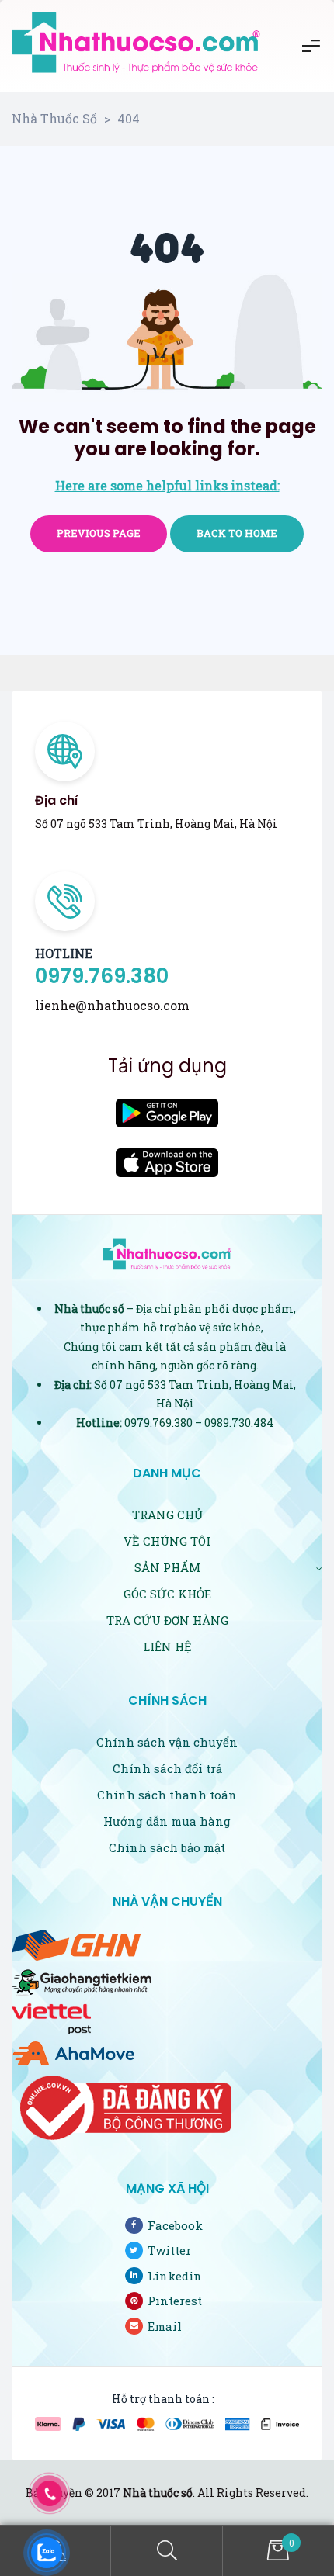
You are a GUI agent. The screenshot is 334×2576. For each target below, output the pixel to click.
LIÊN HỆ (167, 1646)
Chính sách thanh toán (167, 1795)
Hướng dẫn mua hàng (167, 1821)
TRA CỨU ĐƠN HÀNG (167, 1620)
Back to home (237, 533)
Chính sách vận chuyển (167, 1742)
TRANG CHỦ (167, 1515)
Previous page (99, 533)
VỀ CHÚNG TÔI (167, 1541)
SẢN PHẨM (167, 1567)
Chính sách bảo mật (167, 1847)
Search (167, 2551)
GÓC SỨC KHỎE (167, 1594)
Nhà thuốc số (158, 2493)
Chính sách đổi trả (167, 1768)
